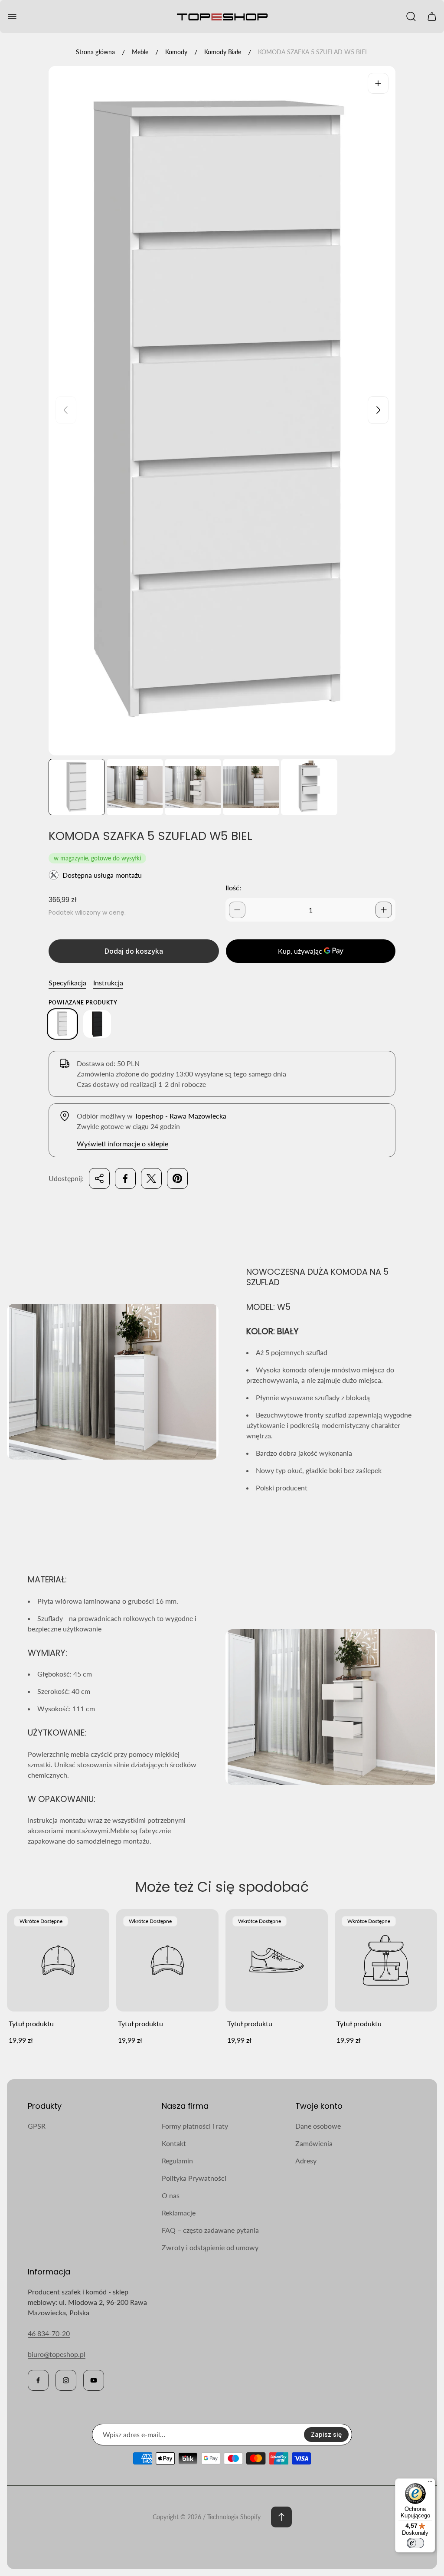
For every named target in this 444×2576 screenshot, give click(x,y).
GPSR (37, 2126)
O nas (171, 2195)
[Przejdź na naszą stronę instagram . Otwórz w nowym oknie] (66, 2380)
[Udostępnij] (99, 1178)
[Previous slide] (66, 410)
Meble (140, 52)
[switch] (415, 2543)
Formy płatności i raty (195, 2126)
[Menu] (430, 2484)
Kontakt (174, 2143)
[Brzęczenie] (378, 83)
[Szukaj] (411, 16)
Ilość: (233, 888)
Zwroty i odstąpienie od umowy (210, 2247)
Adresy (306, 2161)
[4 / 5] (251, 787)
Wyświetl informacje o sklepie (122, 1144)
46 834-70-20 (49, 2333)
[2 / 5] (135, 787)
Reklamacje (179, 2213)
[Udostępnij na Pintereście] (177, 1178)
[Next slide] (378, 410)
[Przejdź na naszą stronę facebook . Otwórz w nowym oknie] (38, 2380)
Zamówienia (314, 2143)
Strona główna (95, 52)
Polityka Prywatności (194, 2178)
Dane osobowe (318, 2126)
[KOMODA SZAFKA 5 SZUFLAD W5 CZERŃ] (97, 1024)
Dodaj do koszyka (134, 951)
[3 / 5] (193, 787)
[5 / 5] (309, 787)
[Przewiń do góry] (281, 2517)
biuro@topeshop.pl (57, 2354)
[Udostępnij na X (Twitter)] (151, 1178)
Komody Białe (223, 52)
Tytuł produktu (31, 2023)
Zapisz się (326, 2434)
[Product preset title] (58, 1960)
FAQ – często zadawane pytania (210, 2230)
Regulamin (177, 2161)
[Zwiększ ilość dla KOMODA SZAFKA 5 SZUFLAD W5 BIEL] (384, 910)
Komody (176, 52)
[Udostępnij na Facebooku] (125, 1178)
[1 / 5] (77, 787)
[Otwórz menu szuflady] (12, 16)
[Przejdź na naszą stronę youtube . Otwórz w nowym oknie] (94, 2380)
